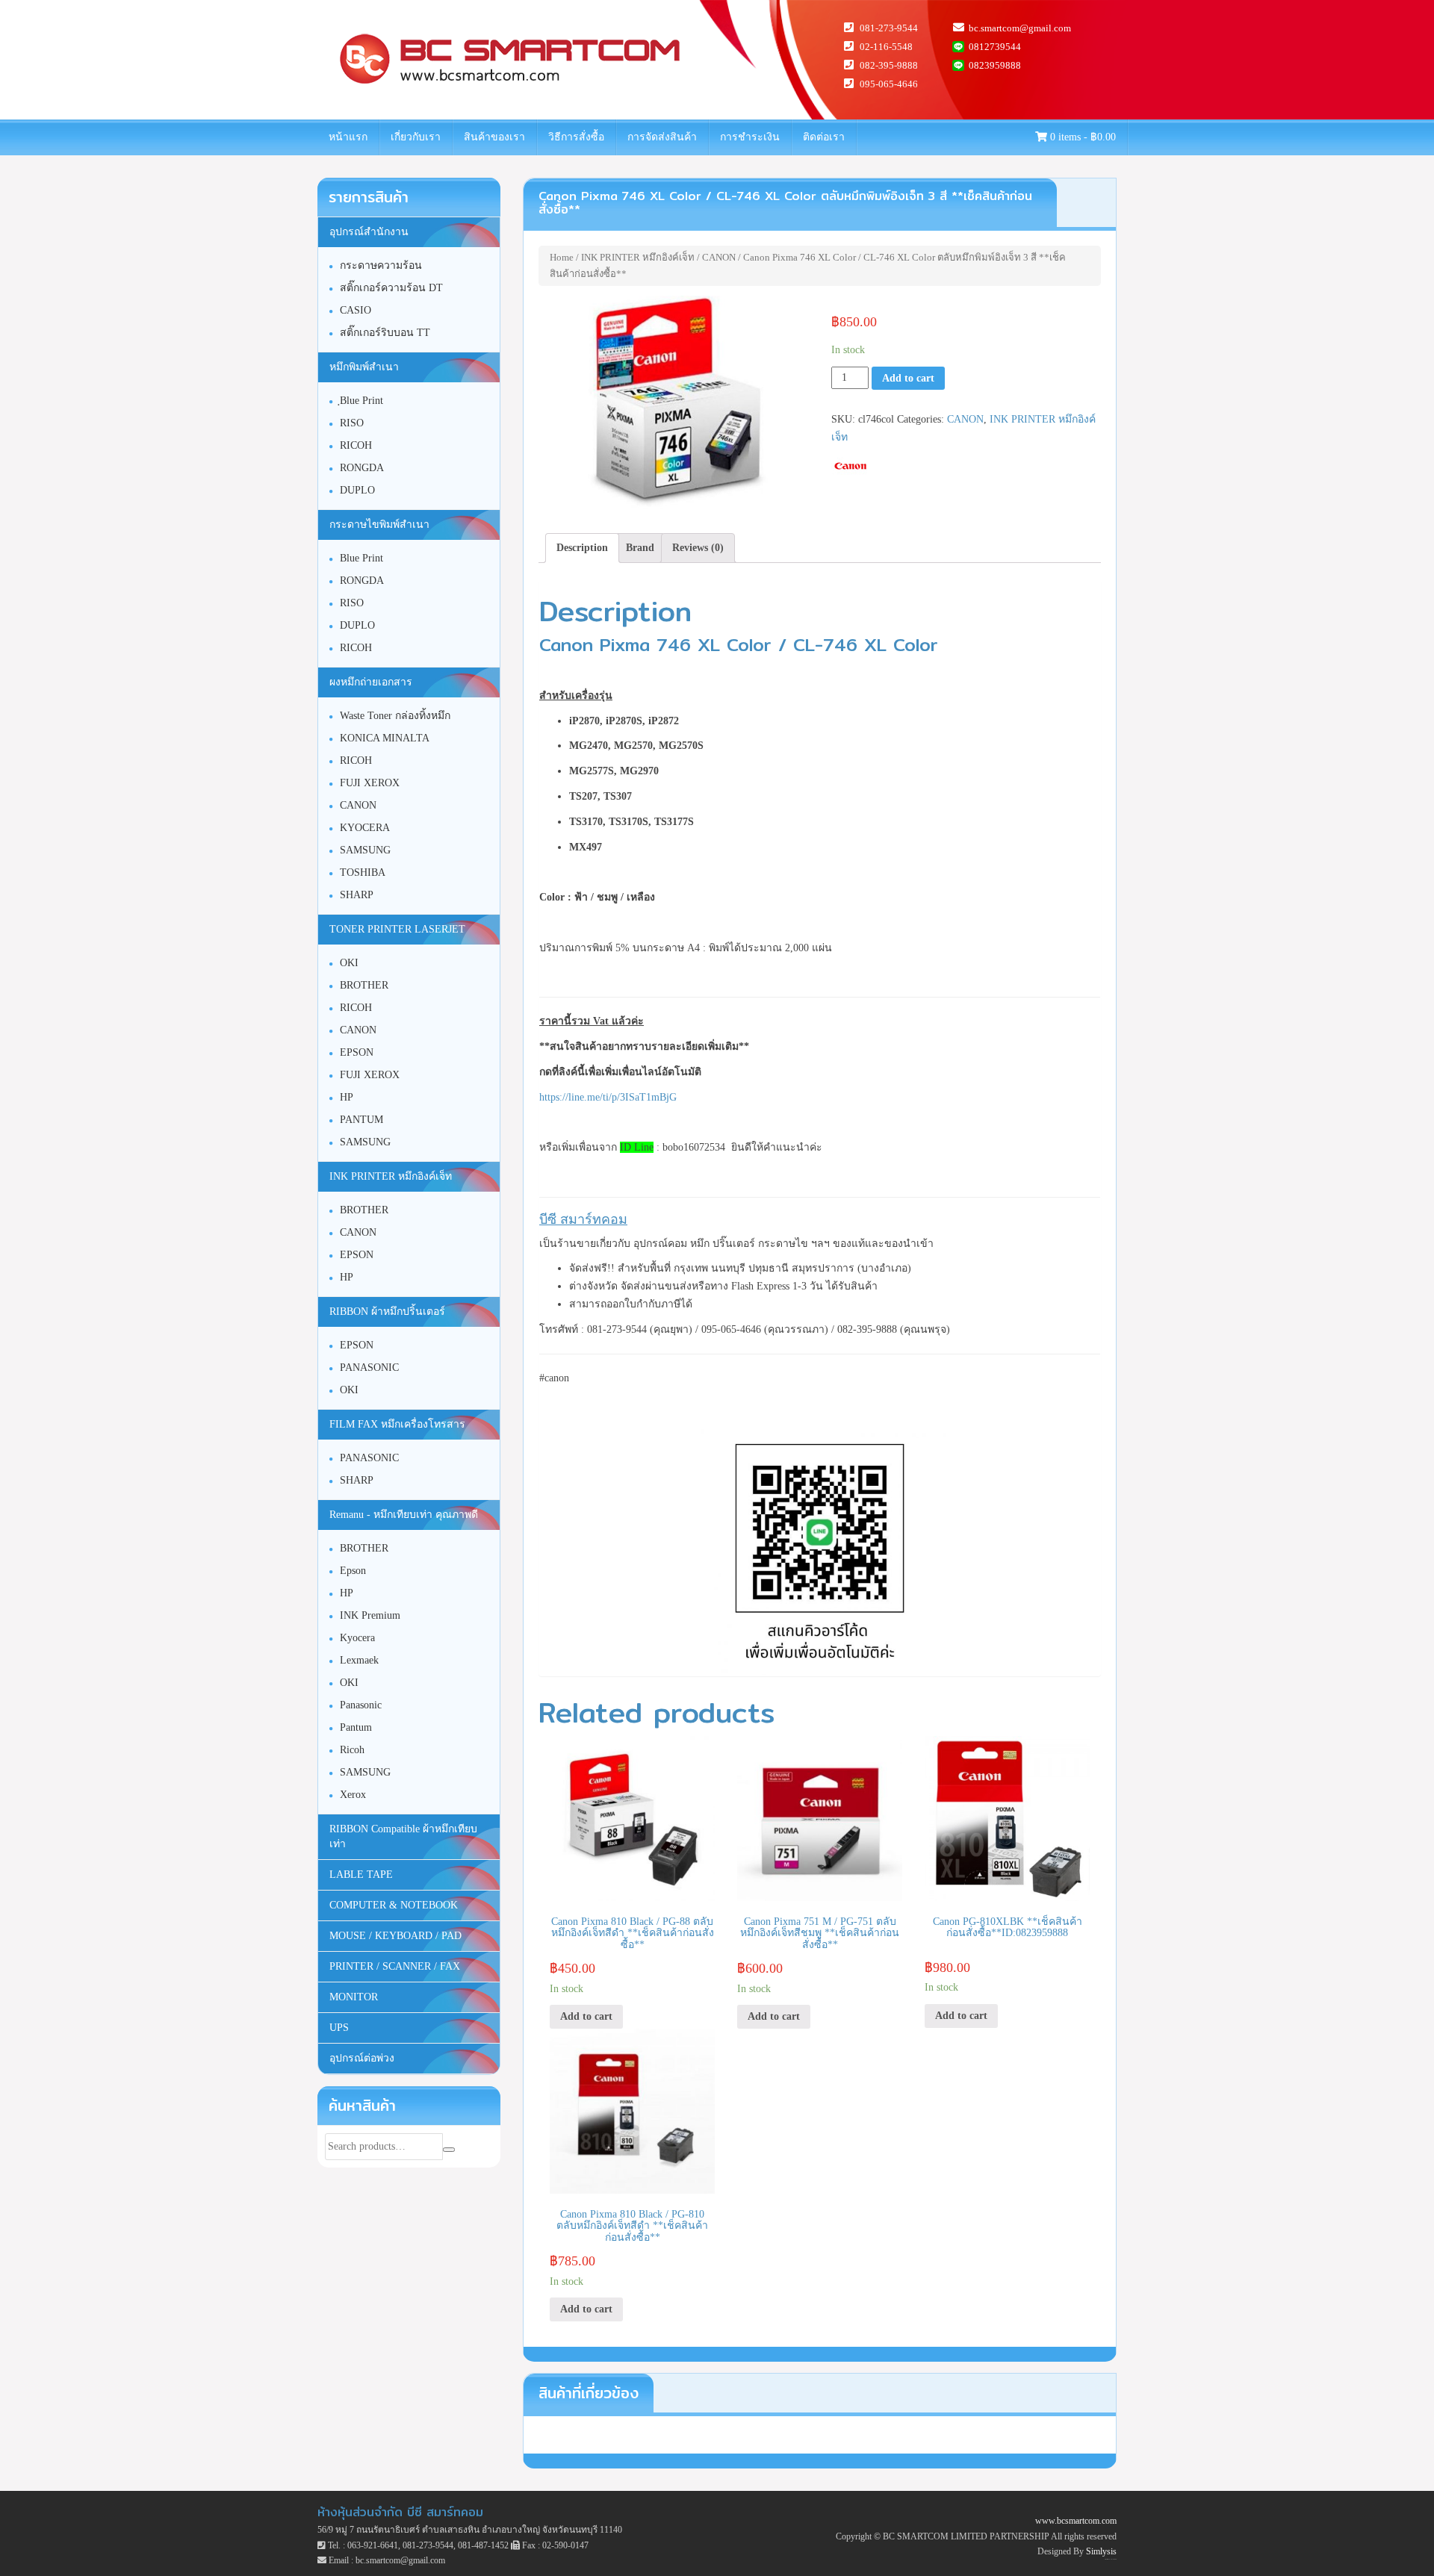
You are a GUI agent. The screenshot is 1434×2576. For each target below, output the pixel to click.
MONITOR (354, 1997)
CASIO (356, 310)
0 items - (1081, 137)
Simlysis (1101, 2551)
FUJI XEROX (370, 783)
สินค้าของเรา (494, 137)
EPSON (357, 1052)
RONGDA (362, 468)
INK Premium (370, 1615)
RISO (352, 423)
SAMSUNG (365, 850)
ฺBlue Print (361, 401)
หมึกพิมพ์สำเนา (364, 367)
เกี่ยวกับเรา (416, 137)
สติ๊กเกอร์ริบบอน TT (385, 333)
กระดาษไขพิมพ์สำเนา (379, 525)
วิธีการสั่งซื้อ (576, 137)
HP (347, 1097)
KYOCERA (365, 828)
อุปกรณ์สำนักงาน (369, 232)
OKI (349, 963)
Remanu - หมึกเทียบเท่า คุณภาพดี (404, 1515)
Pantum (356, 1727)
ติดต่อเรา (824, 137)
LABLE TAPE (361, 1875)
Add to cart (908, 378)
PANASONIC (369, 1368)
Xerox (353, 1795)
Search (449, 2150)
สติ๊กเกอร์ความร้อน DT (391, 288)
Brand (640, 548)
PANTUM (361, 1120)
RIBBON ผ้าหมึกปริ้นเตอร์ (387, 1312)
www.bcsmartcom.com (1076, 2521)
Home (562, 257)
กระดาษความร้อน (381, 265)
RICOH (356, 445)
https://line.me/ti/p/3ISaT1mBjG (608, 1097)
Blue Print (361, 558)
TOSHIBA (363, 872)
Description (582, 548)
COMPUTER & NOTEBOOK (394, 1905)
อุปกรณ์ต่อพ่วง (362, 2058)
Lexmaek (359, 1660)
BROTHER (364, 985)
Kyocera (357, 1638)
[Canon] (850, 466)
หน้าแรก (348, 137)
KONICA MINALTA (385, 738)
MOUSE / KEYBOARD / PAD (395, 1936)
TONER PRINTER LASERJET (397, 929)
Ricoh (352, 1750)
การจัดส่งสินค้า (662, 137)
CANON (719, 257)
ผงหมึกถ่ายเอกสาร (371, 682)
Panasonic (361, 1705)
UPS (339, 2028)
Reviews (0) (698, 548)
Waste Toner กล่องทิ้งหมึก (395, 716)
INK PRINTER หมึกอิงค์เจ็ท (638, 257)
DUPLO (357, 490)
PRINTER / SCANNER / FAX (395, 1966)
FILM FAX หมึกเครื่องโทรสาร (397, 1424)
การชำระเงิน (750, 137)
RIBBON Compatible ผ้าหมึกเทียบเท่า (403, 1836)
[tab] (582, 548)
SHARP (357, 895)
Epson (353, 1571)
